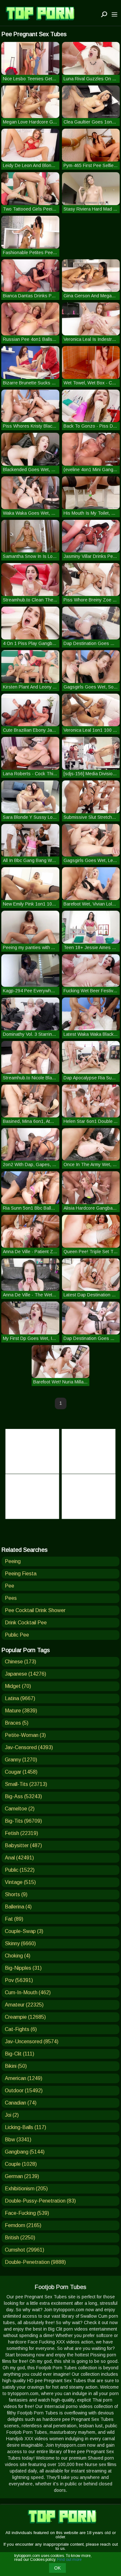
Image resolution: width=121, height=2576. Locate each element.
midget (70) (18, 1686)
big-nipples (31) (23, 1968)
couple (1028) (21, 2164)
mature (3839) (21, 1711)
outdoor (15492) (24, 2091)
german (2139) (22, 2176)
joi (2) (12, 2115)
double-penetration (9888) (35, 2262)
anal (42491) (19, 1858)
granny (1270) (21, 1760)
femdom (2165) (23, 2225)
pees (11, 1598)
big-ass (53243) (23, 1796)
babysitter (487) (23, 1845)
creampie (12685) (25, 2017)
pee (10, 1586)
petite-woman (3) (25, 1735)
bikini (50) (16, 2066)
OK (57, 2568)
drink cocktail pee (26, 1623)
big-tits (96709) (23, 1821)
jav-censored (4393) (29, 1747)
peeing (13, 1561)
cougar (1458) (21, 1772)
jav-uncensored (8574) (32, 2041)
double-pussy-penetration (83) (40, 2201)
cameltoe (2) (20, 1809)
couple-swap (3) (24, 1931)
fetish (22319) (21, 1833)
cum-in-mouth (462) (28, 1992)
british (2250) (20, 2238)
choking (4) (18, 1956)
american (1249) (24, 2078)
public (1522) (20, 1870)
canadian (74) (21, 2103)
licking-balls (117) (25, 2127)
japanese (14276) (25, 1674)
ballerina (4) (18, 1907)
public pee (17, 1635)
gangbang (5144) (25, 2152)
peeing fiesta (21, 1574)
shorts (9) (16, 1894)
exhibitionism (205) (26, 2189)
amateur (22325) (24, 2005)
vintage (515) (20, 1882)
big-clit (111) (20, 2054)
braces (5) (17, 1723)
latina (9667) (20, 1698)
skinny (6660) (20, 1943)
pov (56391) (19, 1980)
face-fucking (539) (27, 2213)
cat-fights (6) (21, 2029)
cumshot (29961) (25, 2250)
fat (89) (14, 1919)
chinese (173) (20, 1662)
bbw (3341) (18, 2140)
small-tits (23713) (26, 1784)
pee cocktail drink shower (35, 1610)
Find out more (69, 2560)
